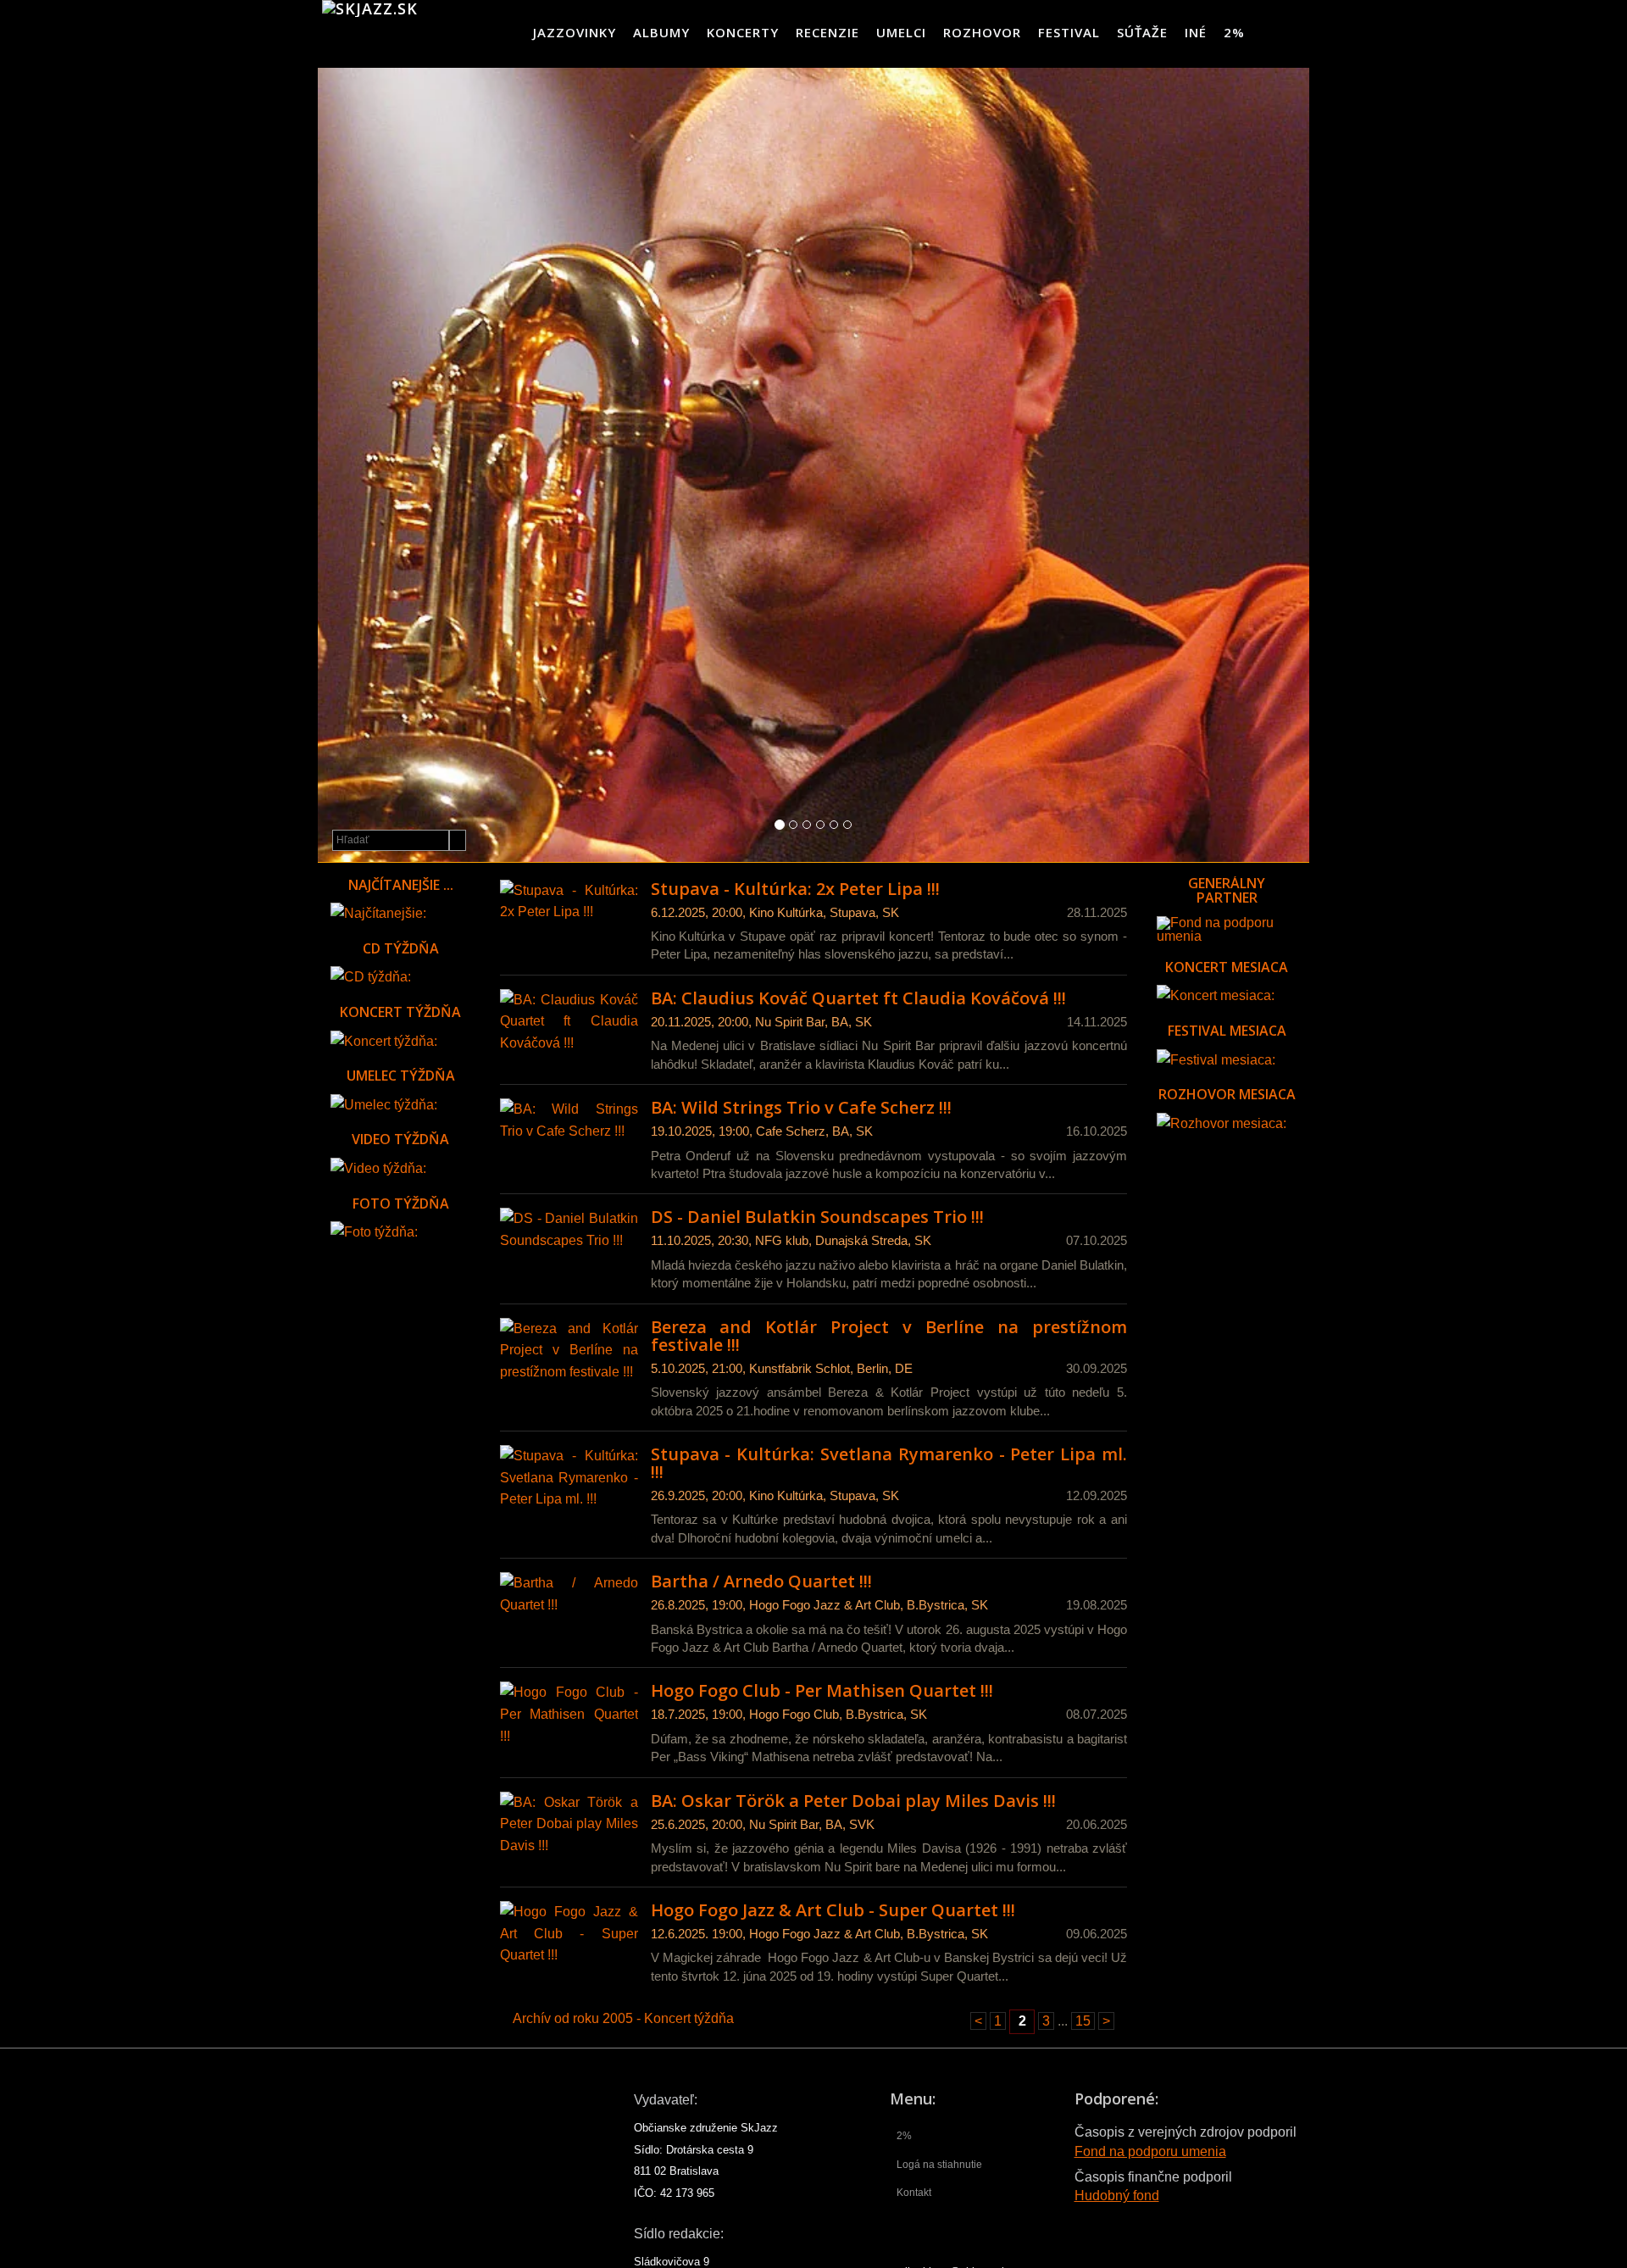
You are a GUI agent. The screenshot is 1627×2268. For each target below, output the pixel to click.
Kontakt (914, 2193)
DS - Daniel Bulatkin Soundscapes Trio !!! (817, 1217)
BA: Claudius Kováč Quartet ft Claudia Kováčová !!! (858, 998)
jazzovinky (575, 32)
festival (1069, 32)
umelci (901, 32)
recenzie (827, 32)
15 (1083, 2021)
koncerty (743, 32)
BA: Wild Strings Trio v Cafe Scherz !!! (801, 1107)
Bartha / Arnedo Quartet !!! (761, 1581)
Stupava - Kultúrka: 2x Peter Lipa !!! (795, 889)
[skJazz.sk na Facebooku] (1295, 32)
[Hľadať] (458, 840)
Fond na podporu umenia (1150, 2151)
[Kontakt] (1267, 32)
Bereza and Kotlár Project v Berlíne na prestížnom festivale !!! (889, 1336)
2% (1234, 32)
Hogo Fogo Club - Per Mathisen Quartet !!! (822, 1690)
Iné (1196, 32)
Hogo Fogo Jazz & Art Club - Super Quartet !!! (833, 1910)
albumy (661, 32)
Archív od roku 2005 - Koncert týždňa (623, 2018)
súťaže (1142, 32)
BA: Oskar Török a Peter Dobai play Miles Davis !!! (853, 1801)
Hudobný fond (1117, 2196)
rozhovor (982, 32)
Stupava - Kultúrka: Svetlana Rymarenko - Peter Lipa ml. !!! (889, 1463)
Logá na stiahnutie (939, 2165)
